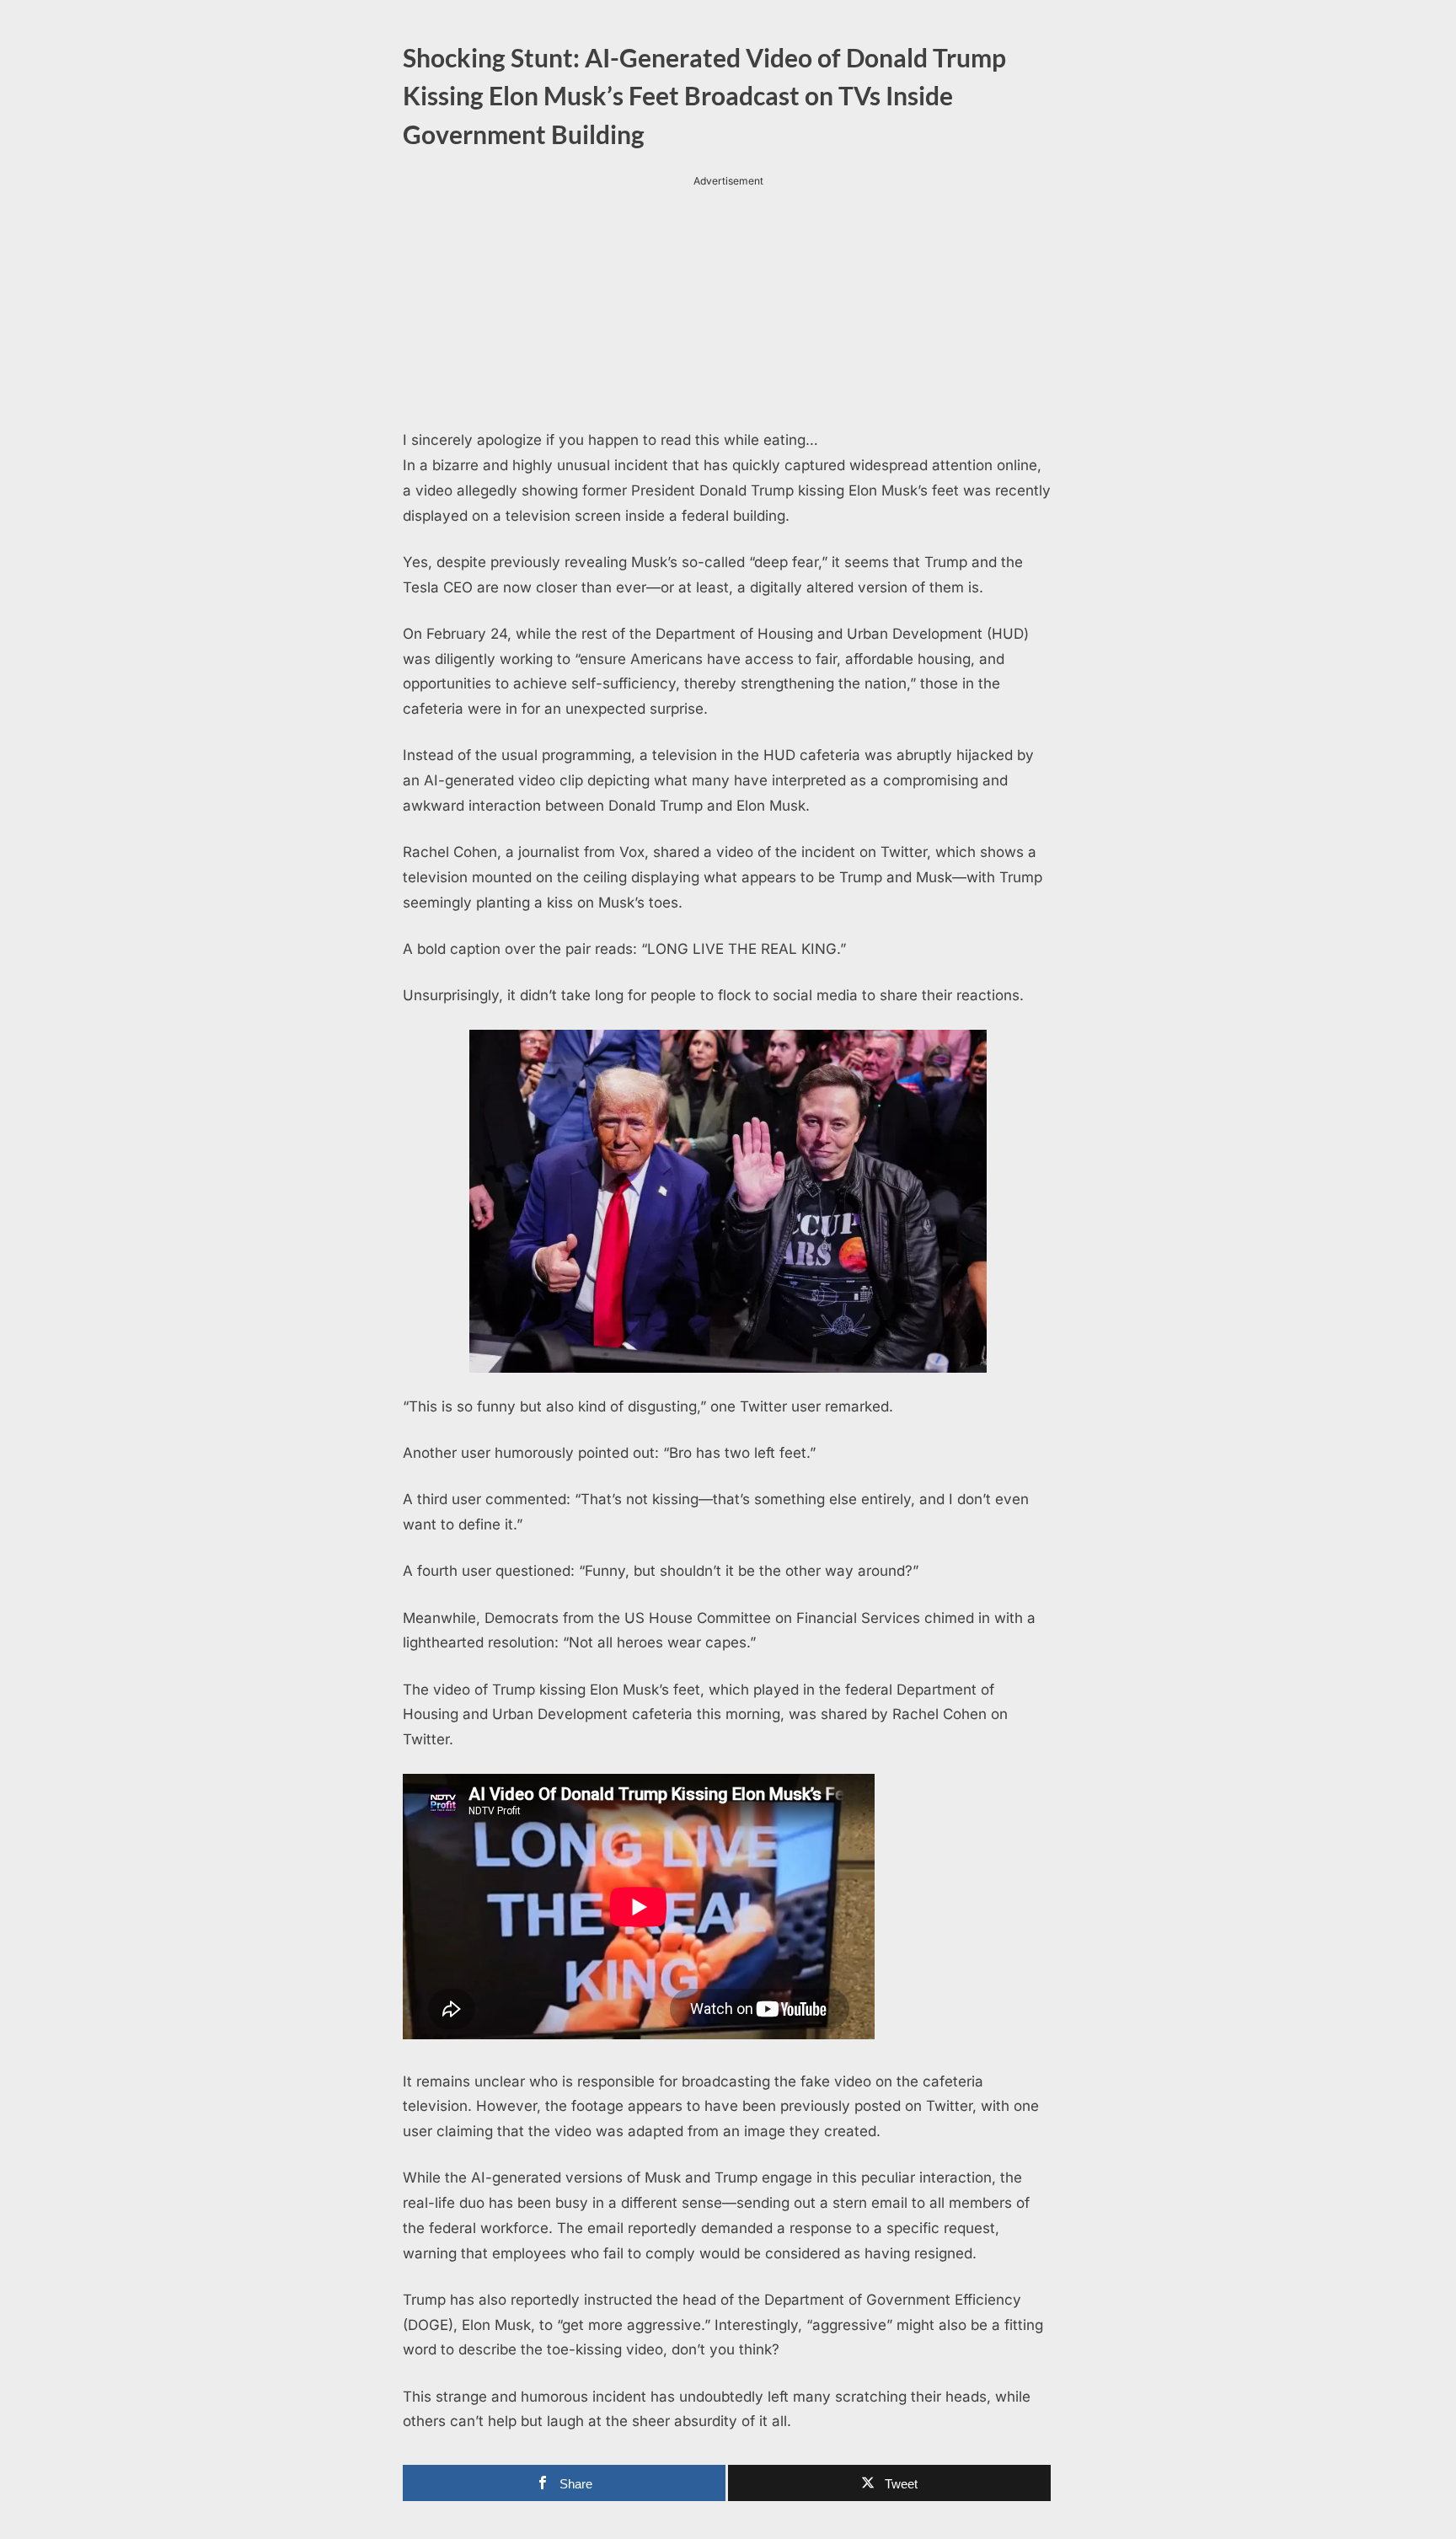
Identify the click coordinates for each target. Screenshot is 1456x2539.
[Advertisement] (728, 308)
